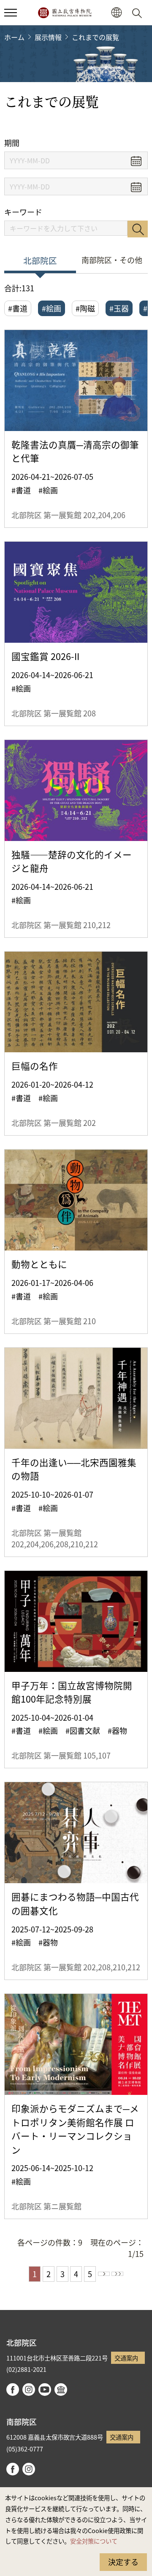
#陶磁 (85, 308)
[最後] (117, 2274)
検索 (138, 229)
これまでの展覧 (95, 37)
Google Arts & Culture (61, 2390)
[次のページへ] (104, 2274)
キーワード (23, 212)
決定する (123, 2562)
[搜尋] (138, 13)
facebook (13, 2390)
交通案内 (126, 2358)
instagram (29, 2390)
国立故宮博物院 (65, 13)
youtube (45, 2390)
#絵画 (52, 308)
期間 (12, 143)
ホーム (14, 37)
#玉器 (119, 308)
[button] (11, 13)
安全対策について (94, 2541)
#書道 (18, 308)
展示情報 (48, 37)
